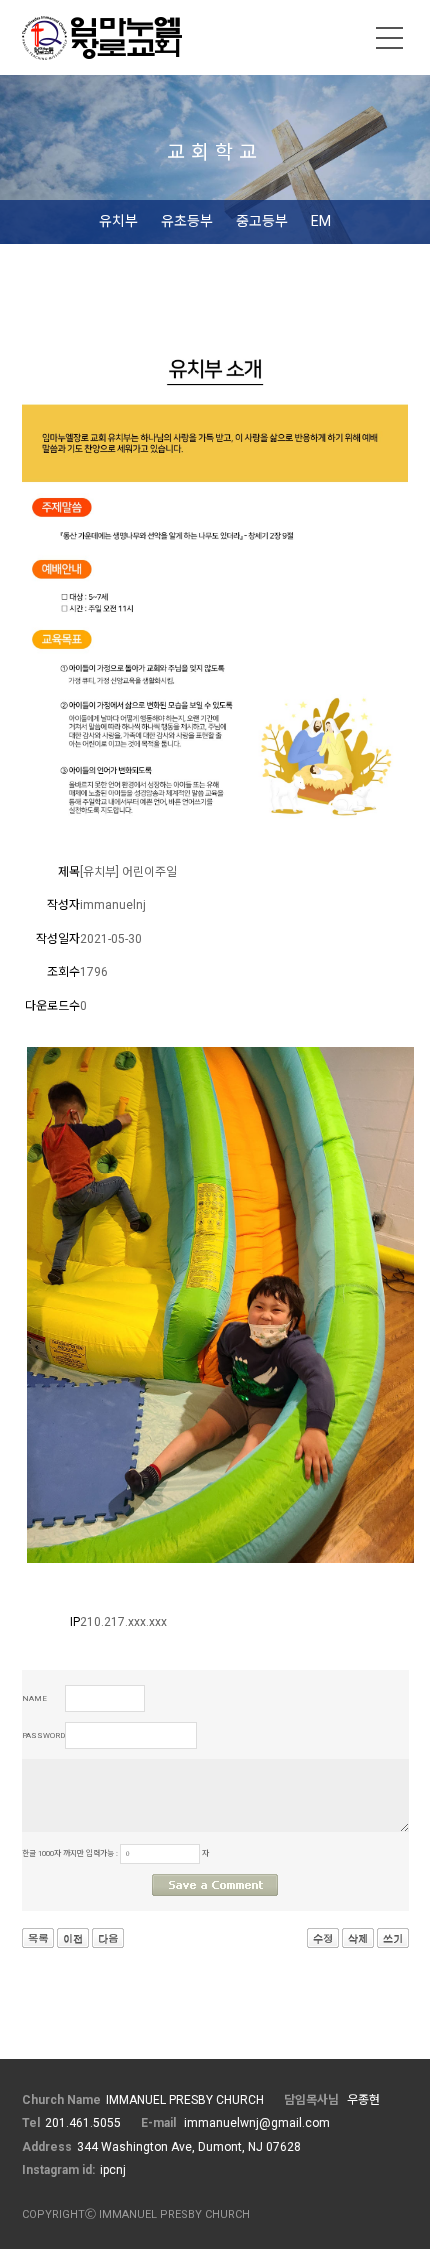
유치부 (118, 221)
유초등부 (187, 221)
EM (321, 221)
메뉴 (390, 38)
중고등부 (262, 221)
